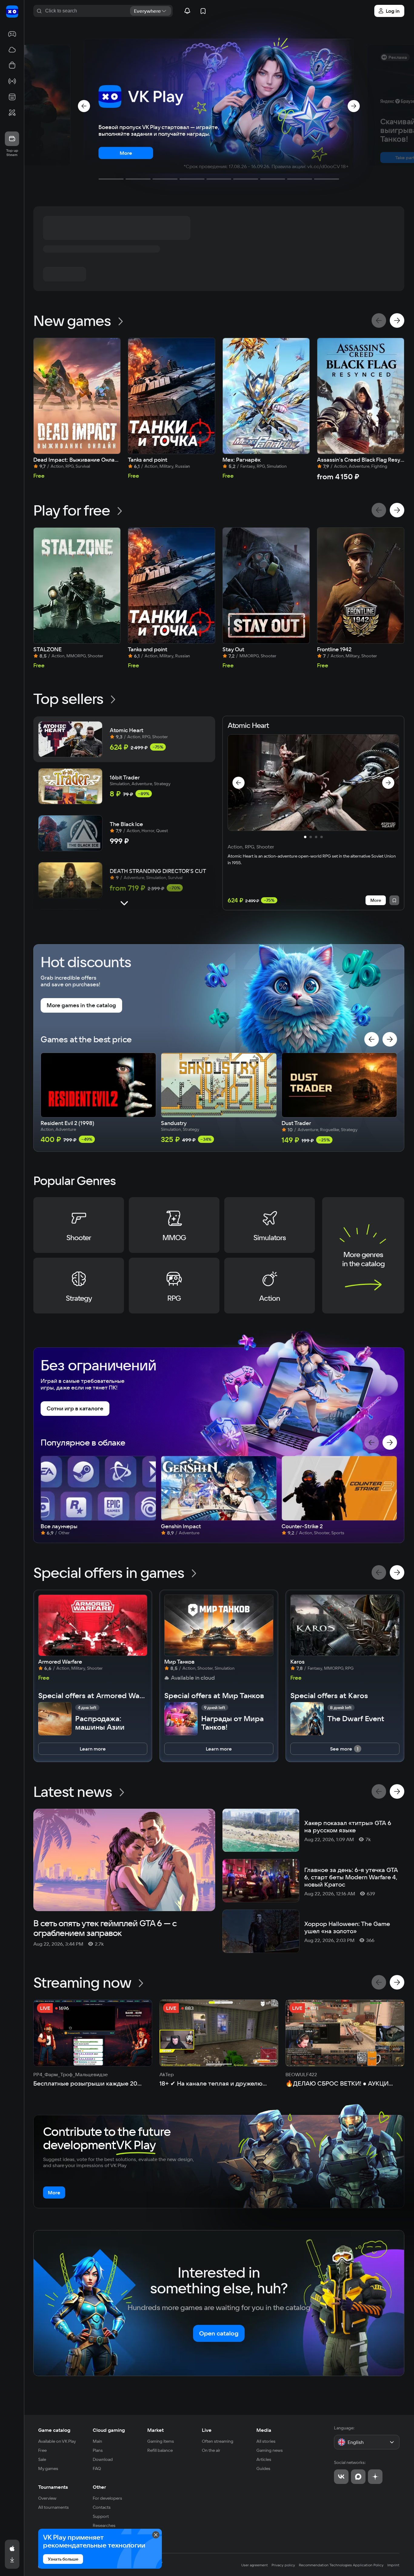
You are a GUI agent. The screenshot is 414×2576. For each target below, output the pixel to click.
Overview (47, 2498)
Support (101, 2516)
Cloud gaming (109, 2430)
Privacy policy (283, 2565)
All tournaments (53, 2507)
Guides (263, 2468)
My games (48, 2468)
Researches (104, 2525)
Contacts (102, 2507)
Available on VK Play (57, 2441)
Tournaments (53, 2487)
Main (97, 2441)
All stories (266, 2441)
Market (155, 2430)
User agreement (255, 2565)
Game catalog (54, 2430)
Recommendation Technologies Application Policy (341, 2565)
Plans (98, 2450)
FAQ (97, 2468)
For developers (107, 2498)
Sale (42, 2459)
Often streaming (218, 2441)
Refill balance (160, 2450)
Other (99, 2487)
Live (207, 2430)
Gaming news (270, 2450)
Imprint (393, 2565)
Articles (264, 2459)
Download (103, 2459)
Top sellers (68, 699)
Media (264, 2430)
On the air (211, 2450)
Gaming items (161, 2441)
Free (42, 2450)
